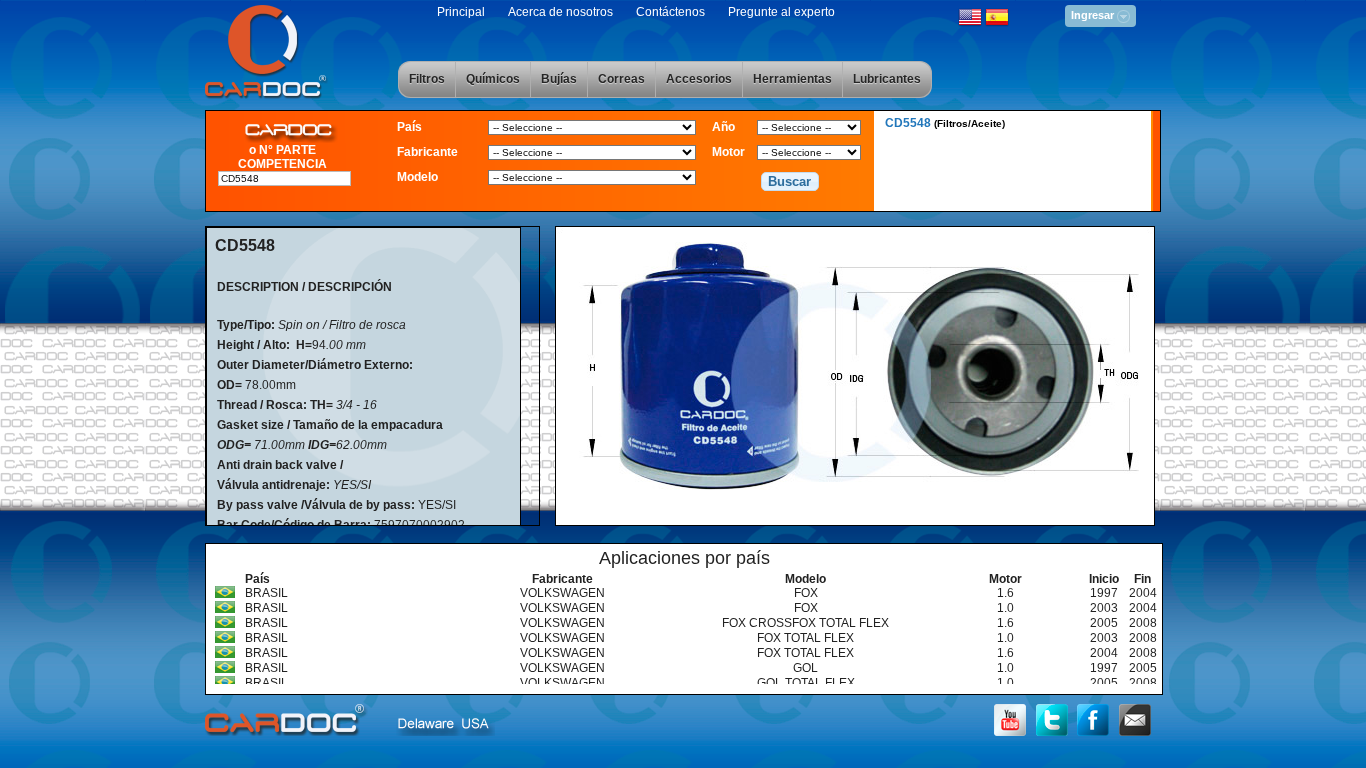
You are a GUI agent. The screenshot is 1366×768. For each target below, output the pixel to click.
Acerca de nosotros (560, 12)
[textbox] (284, 178)
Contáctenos (670, 12)
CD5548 (945, 123)
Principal (461, 12)
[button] (790, 182)
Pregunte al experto (781, 12)
